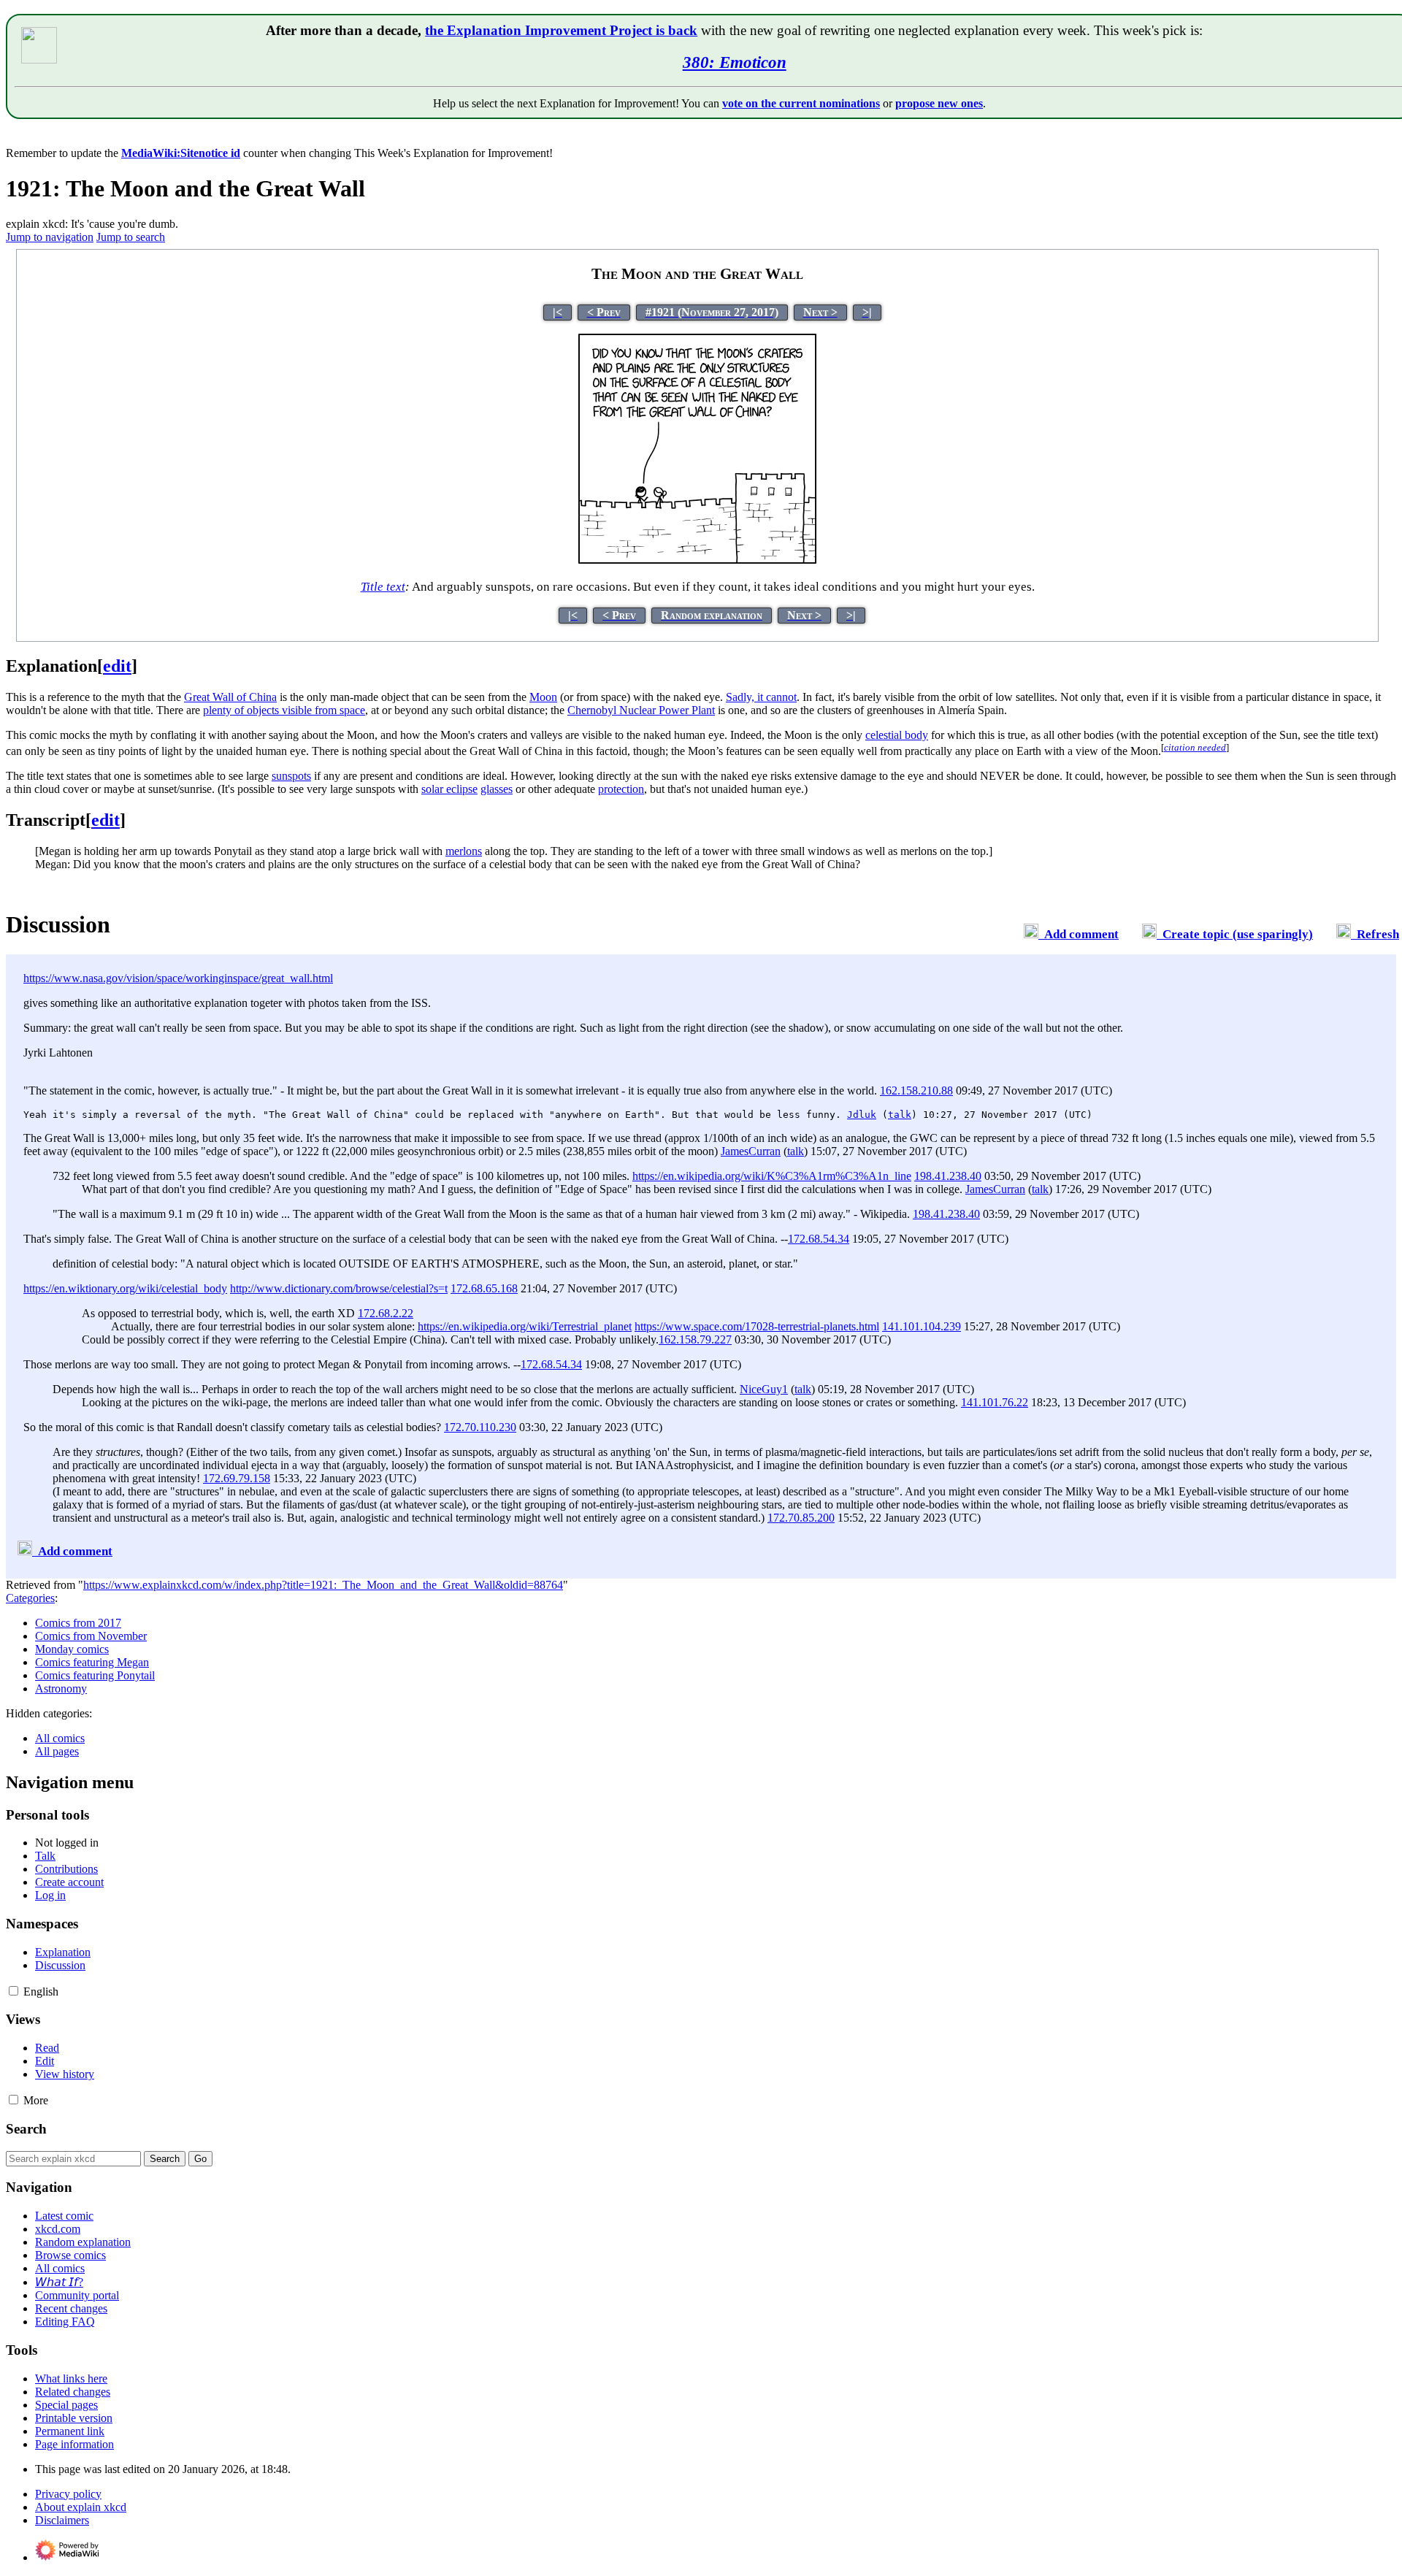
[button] (14, 1991)
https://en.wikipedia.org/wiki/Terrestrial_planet (525, 1326)
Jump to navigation (50, 237)
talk (900, 1115)
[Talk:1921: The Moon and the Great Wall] (1031, 934)
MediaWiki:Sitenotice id (181, 153)
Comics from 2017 (78, 1623)
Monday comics (72, 1649)
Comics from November (91, 1636)
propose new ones (939, 103)
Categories (30, 1598)
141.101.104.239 (922, 1326)
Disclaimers (62, 2520)
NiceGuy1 (764, 1389)
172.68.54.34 (819, 1239)
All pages (57, 1751)
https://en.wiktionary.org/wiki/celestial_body (125, 1288)
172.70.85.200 (801, 1518)
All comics (60, 1738)
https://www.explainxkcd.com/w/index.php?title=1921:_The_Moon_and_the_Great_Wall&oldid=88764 (323, 1585)
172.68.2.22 (386, 1313)
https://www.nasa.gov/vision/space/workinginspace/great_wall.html (178, 978)
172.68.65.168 (484, 1288)
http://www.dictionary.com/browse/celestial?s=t (339, 1288)
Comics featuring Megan (92, 1662)
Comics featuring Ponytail (95, 1675)
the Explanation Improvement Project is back (561, 30)
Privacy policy (68, 2494)
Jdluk (862, 1115)
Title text (383, 587)
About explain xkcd (81, 2507)
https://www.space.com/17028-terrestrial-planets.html (757, 1326)
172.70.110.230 (480, 1427)
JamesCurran (751, 1151)
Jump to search (131, 237)
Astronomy (61, 1688)
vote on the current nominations (801, 103)
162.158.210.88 (916, 1090)
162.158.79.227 (695, 1339)
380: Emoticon (735, 62)
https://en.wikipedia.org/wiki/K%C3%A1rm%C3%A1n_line (772, 1176)
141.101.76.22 (995, 1402)
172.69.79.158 (237, 1478)
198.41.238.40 (948, 1176)
